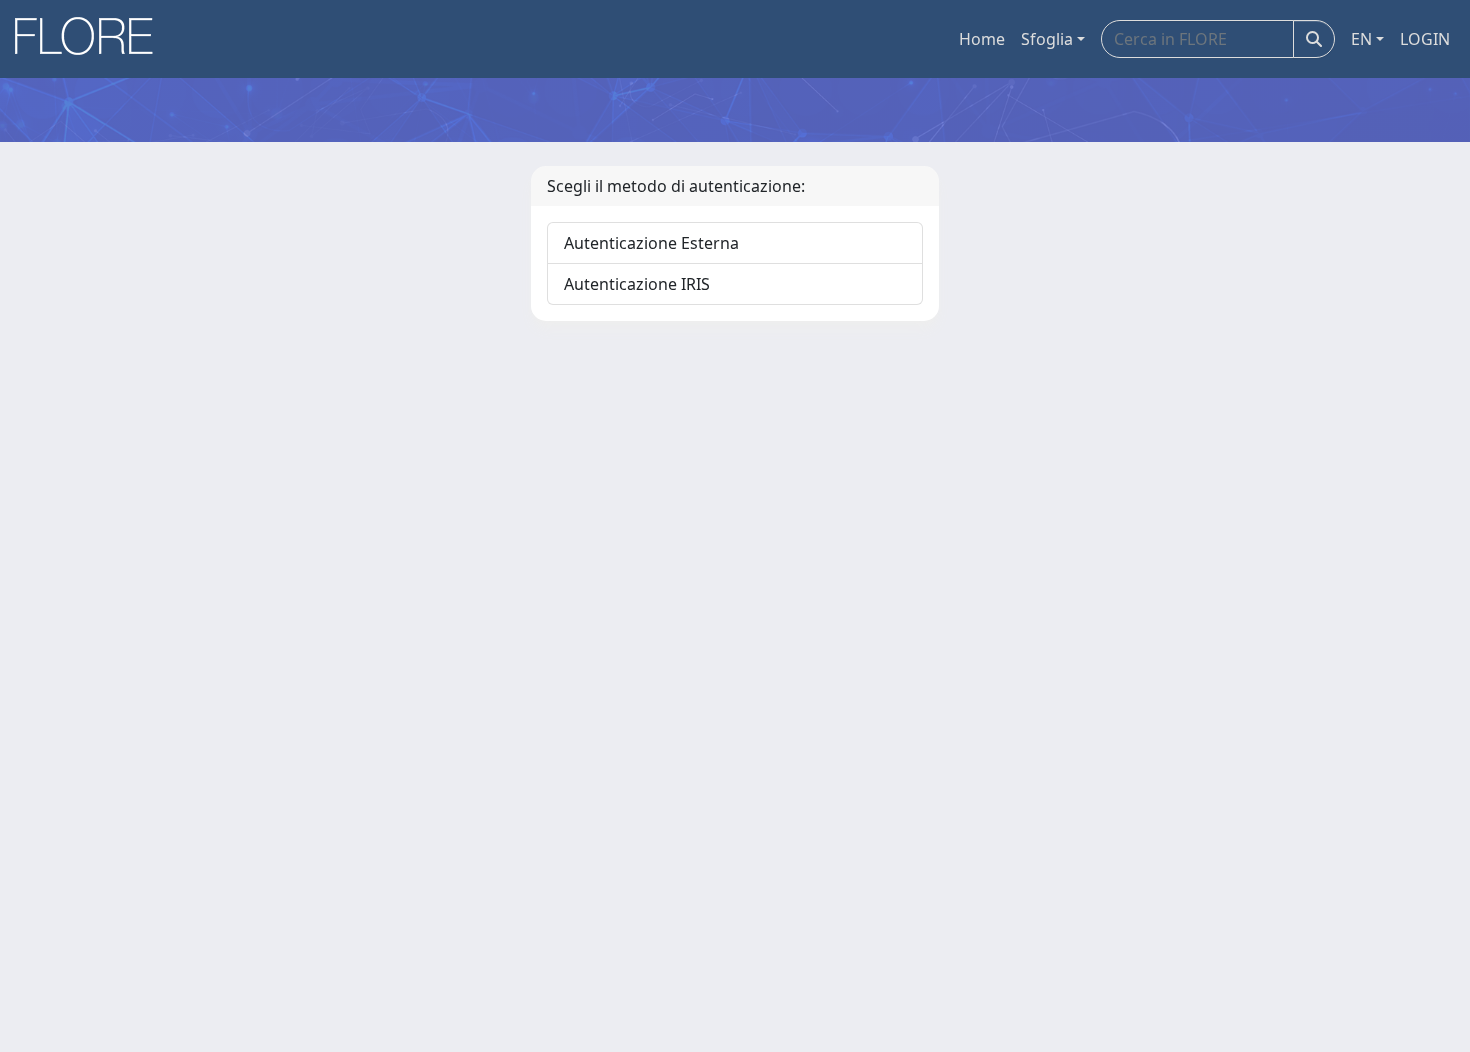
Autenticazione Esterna (651, 243)
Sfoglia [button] (1047, 39)
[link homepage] (91, 39)
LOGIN (1425, 39)
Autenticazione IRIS (637, 284)
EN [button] (1361, 39)
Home (982, 39)
